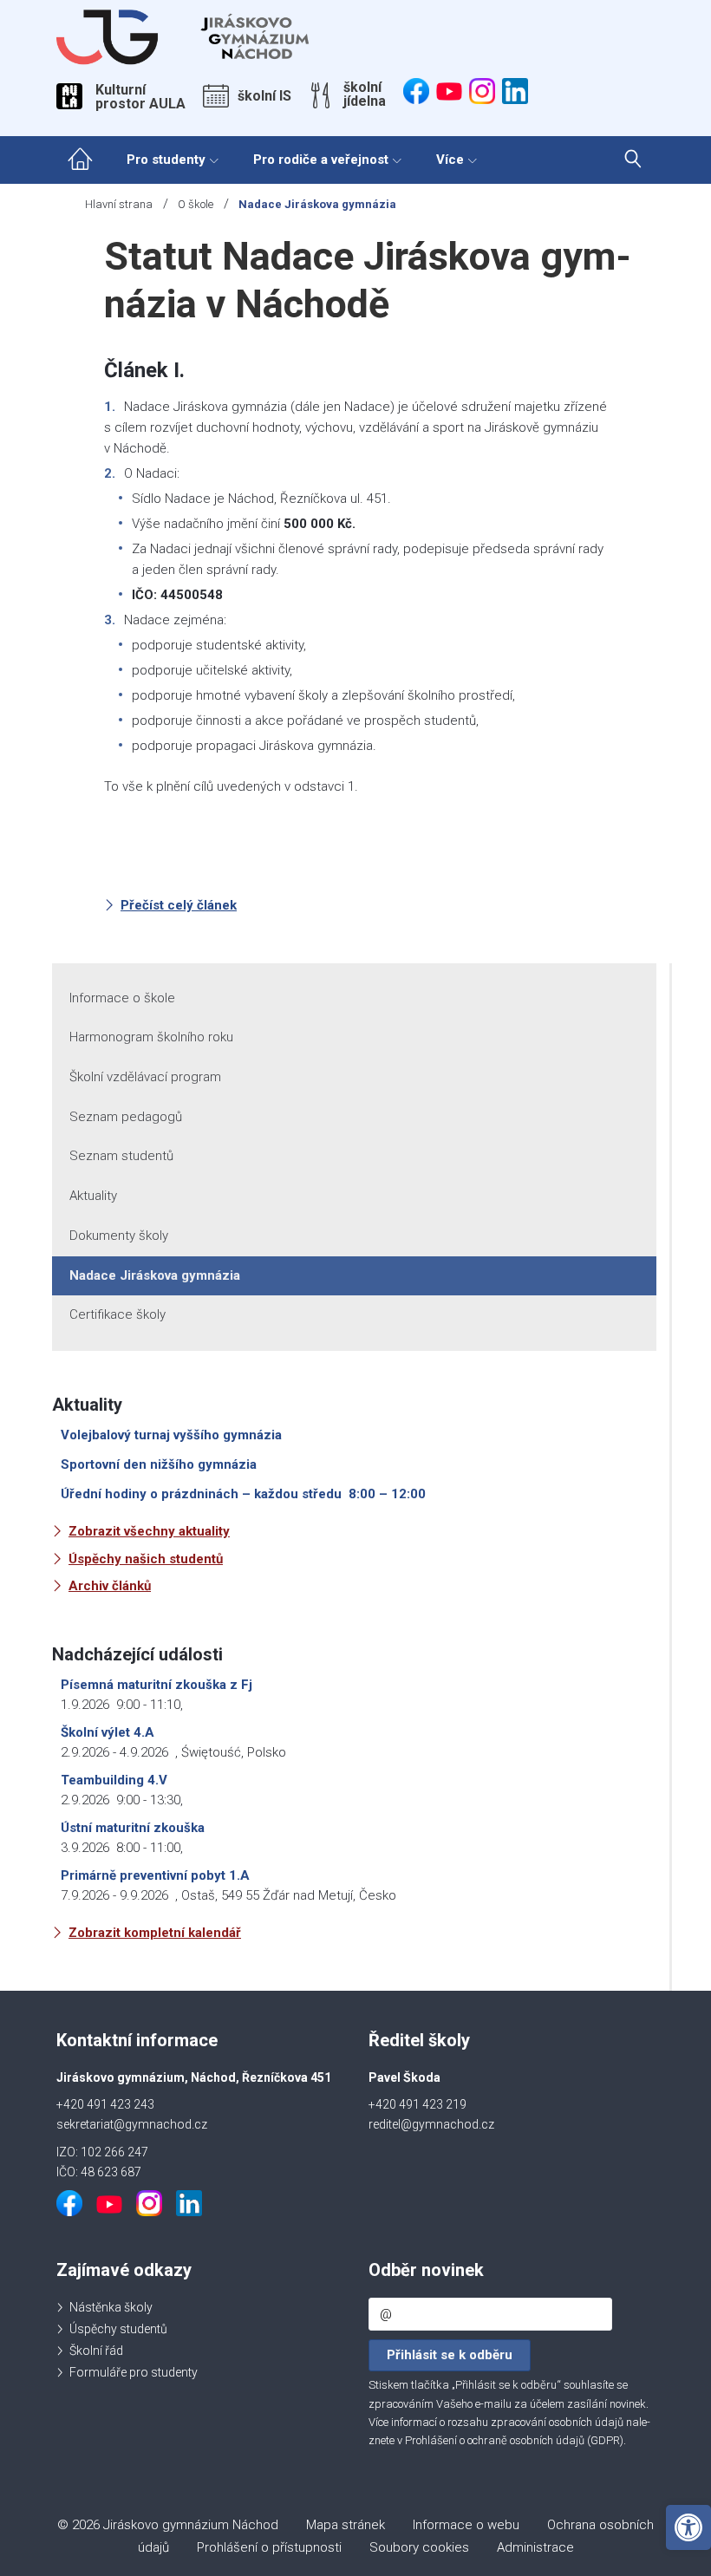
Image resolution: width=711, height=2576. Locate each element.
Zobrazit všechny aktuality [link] (149, 1531)
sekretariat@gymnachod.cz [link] (132, 2124)
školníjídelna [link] (365, 95)
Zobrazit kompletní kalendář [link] (155, 1933)
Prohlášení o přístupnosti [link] (269, 2547)
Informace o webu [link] (466, 2525)
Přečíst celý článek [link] (179, 905)
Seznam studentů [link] (121, 1156)
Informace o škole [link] (122, 998)
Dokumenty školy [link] (119, 1236)
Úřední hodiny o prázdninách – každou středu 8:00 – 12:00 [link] (243, 1494)
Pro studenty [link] (166, 160)
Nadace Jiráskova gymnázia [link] (155, 1275)
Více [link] (450, 160)
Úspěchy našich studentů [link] (146, 1559)
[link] (688, 2527)
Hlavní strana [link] (119, 204)
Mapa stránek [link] (346, 2525)
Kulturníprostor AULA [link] (140, 97)
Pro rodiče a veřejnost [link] (321, 160)
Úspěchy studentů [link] (118, 2329)
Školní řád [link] (96, 2351)
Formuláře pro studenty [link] (134, 2372)
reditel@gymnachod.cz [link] (431, 2124)
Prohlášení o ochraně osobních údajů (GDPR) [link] (514, 2440)
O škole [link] (196, 204)
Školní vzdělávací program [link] (145, 1077)
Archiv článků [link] (110, 1586)
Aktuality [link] (93, 1196)
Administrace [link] (535, 2547)
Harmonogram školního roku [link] (151, 1037)
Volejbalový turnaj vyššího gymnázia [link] (171, 1435)
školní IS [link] (264, 96)
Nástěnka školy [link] (111, 2307)
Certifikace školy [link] (117, 1314)
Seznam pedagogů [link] (126, 1117)
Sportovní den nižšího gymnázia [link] (159, 1464)
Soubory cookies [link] (419, 2547)
